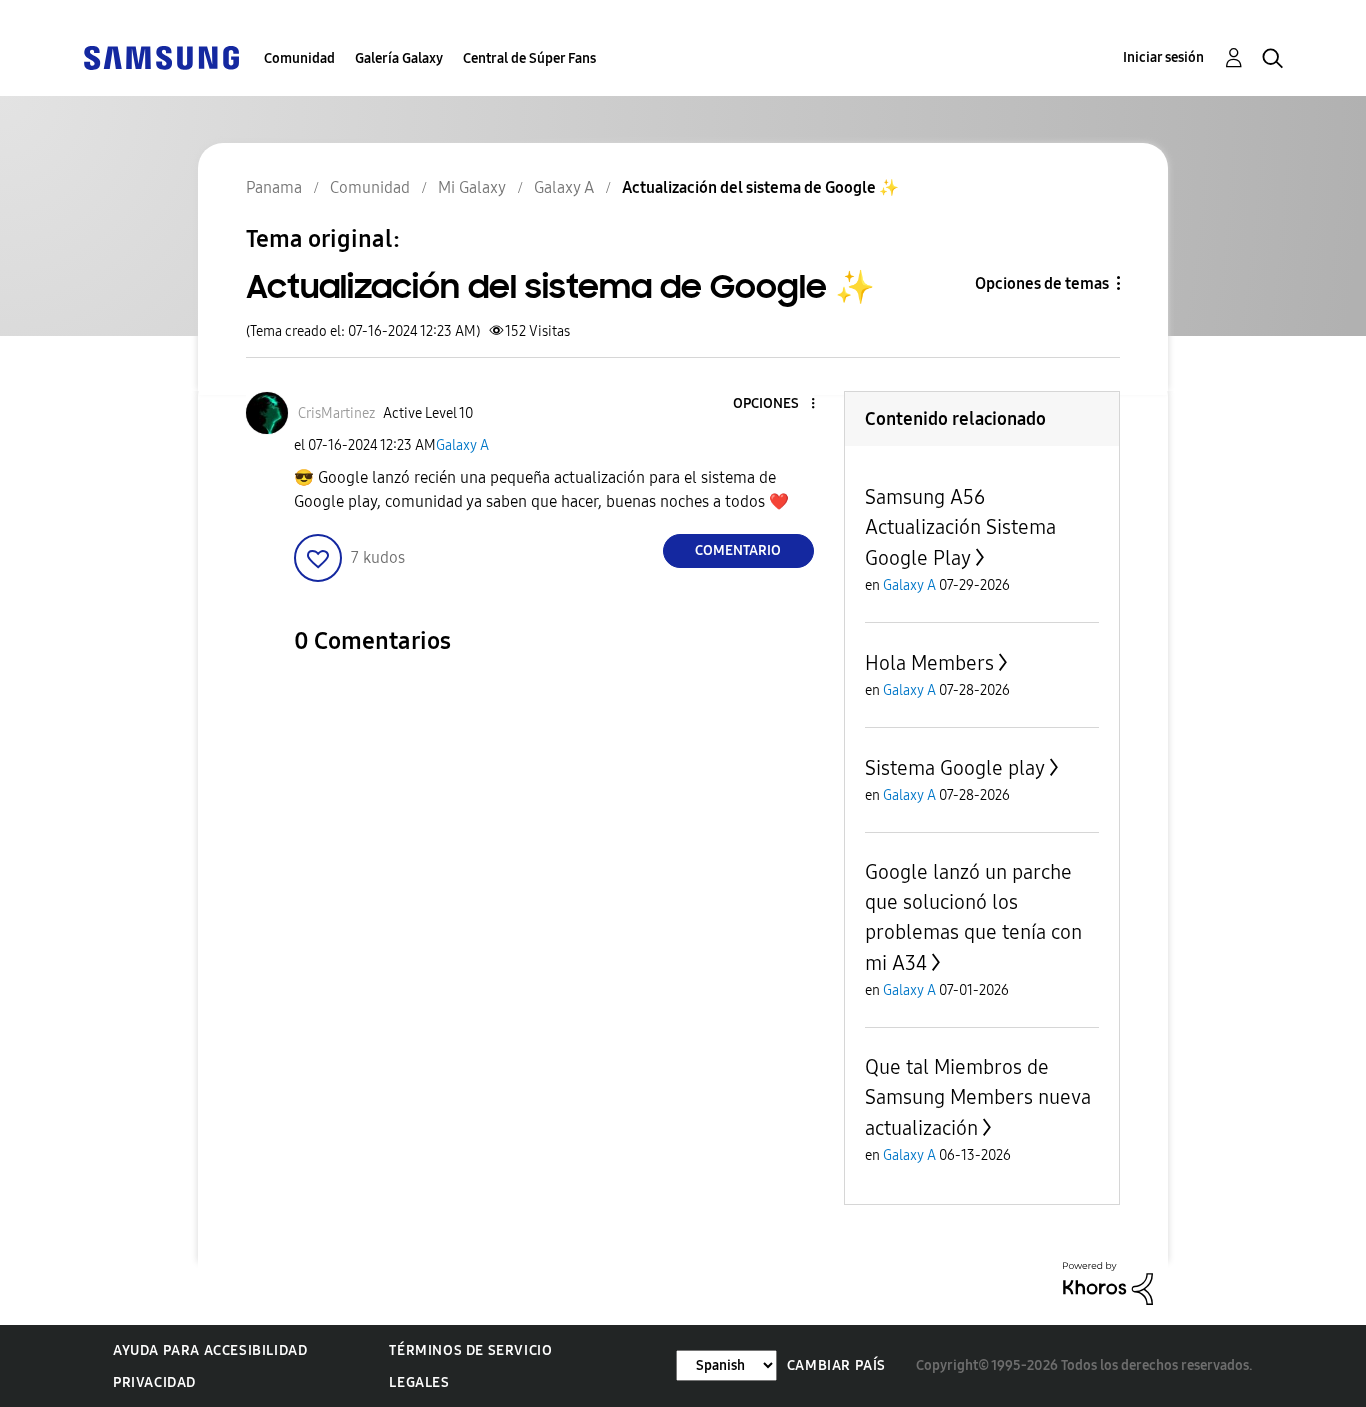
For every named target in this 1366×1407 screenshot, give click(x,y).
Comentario (738, 550)
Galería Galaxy (399, 58)
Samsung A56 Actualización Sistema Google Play (960, 527)
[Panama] (161, 56)
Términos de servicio (470, 1350)
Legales (419, 1382)
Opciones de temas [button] (1042, 283)
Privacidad (154, 1382)
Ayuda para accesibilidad (210, 1350)
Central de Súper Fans (529, 58)
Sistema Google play (955, 768)
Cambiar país (836, 1365)
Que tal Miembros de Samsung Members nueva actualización (978, 1097)
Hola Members (929, 663)
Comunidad (299, 58)
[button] (779, 404)
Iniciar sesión (1163, 57)
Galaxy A (462, 445)
